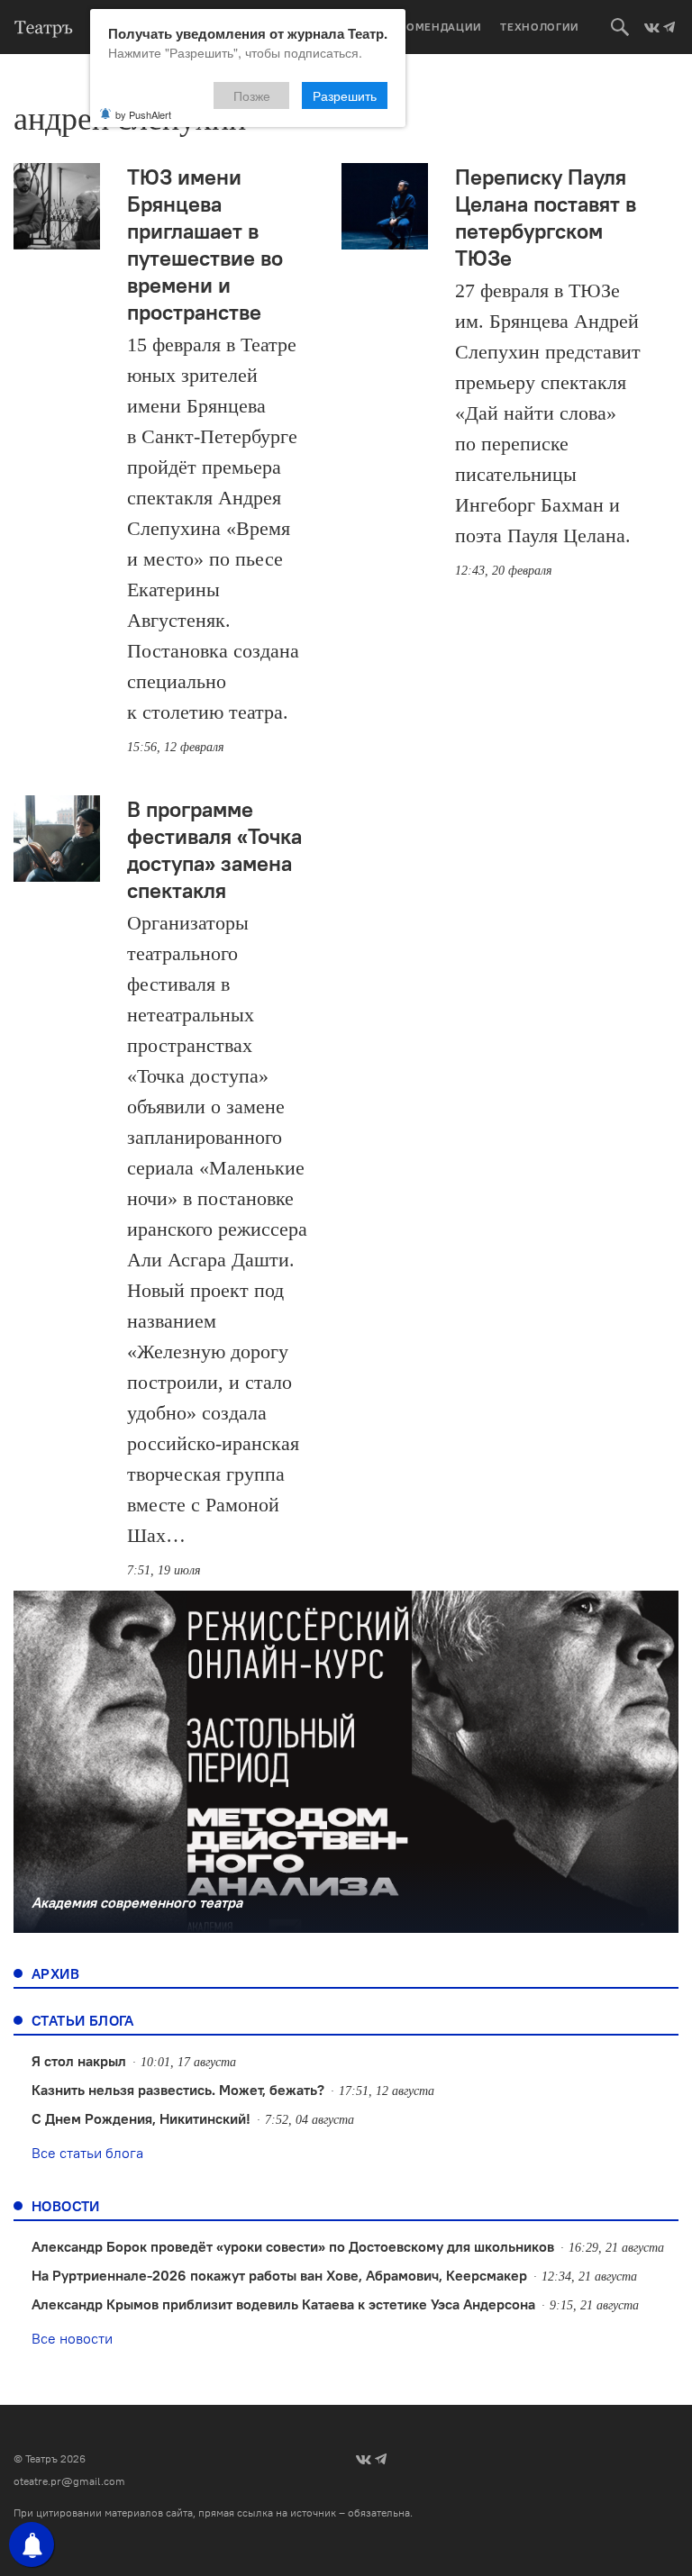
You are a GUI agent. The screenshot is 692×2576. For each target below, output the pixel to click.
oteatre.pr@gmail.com (69, 2481)
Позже (252, 95)
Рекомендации (433, 27)
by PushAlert (143, 114)
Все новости (72, 2338)
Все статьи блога (87, 2153)
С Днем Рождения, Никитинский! (141, 2118)
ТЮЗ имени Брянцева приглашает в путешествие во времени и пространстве (205, 244)
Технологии (540, 27)
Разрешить (345, 95)
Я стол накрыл (79, 2061)
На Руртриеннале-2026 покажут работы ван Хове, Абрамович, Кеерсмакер (279, 2275)
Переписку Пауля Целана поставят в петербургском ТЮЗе (546, 217)
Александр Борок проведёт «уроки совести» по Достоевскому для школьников (293, 2246)
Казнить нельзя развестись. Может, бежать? (178, 2090)
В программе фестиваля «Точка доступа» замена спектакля (214, 849)
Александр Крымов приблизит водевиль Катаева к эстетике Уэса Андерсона (283, 2304)
